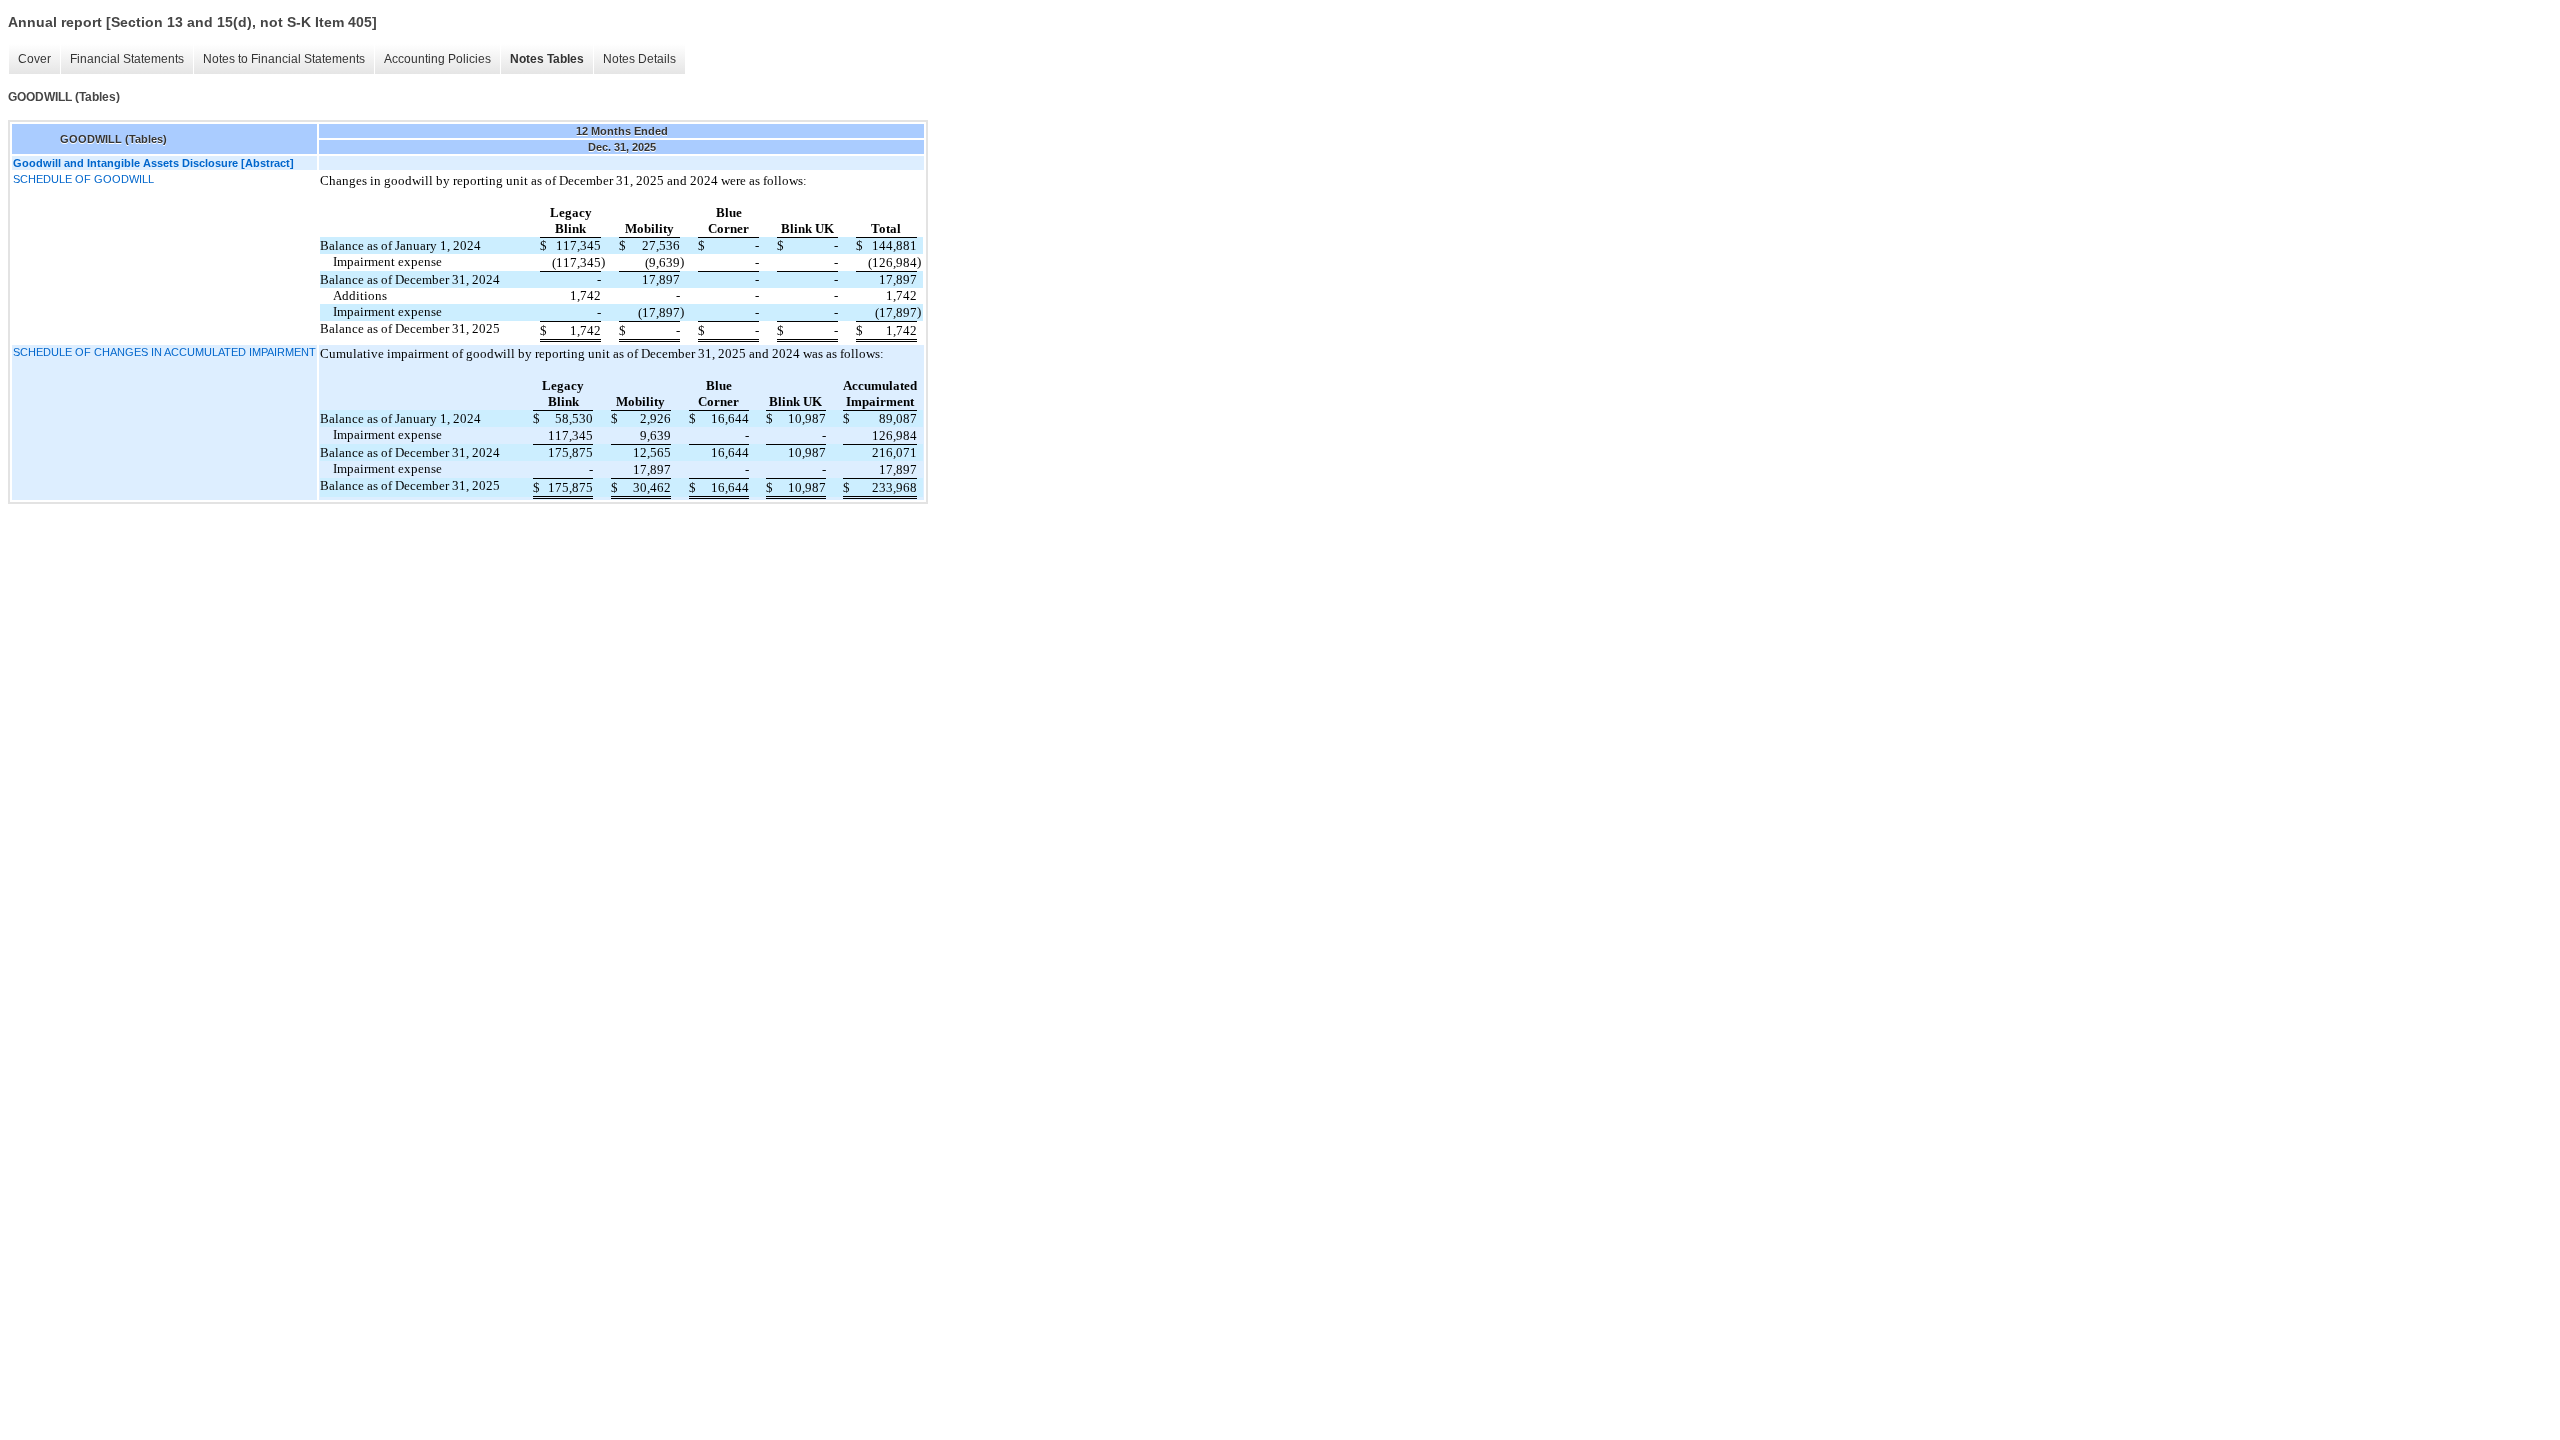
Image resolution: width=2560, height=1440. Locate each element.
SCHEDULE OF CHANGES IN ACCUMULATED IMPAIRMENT (164, 352)
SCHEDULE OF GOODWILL (83, 179)
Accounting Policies (437, 59)
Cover (34, 59)
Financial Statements (127, 59)
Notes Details (639, 59)
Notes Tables (547, 59)
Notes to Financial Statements (284, 59)
